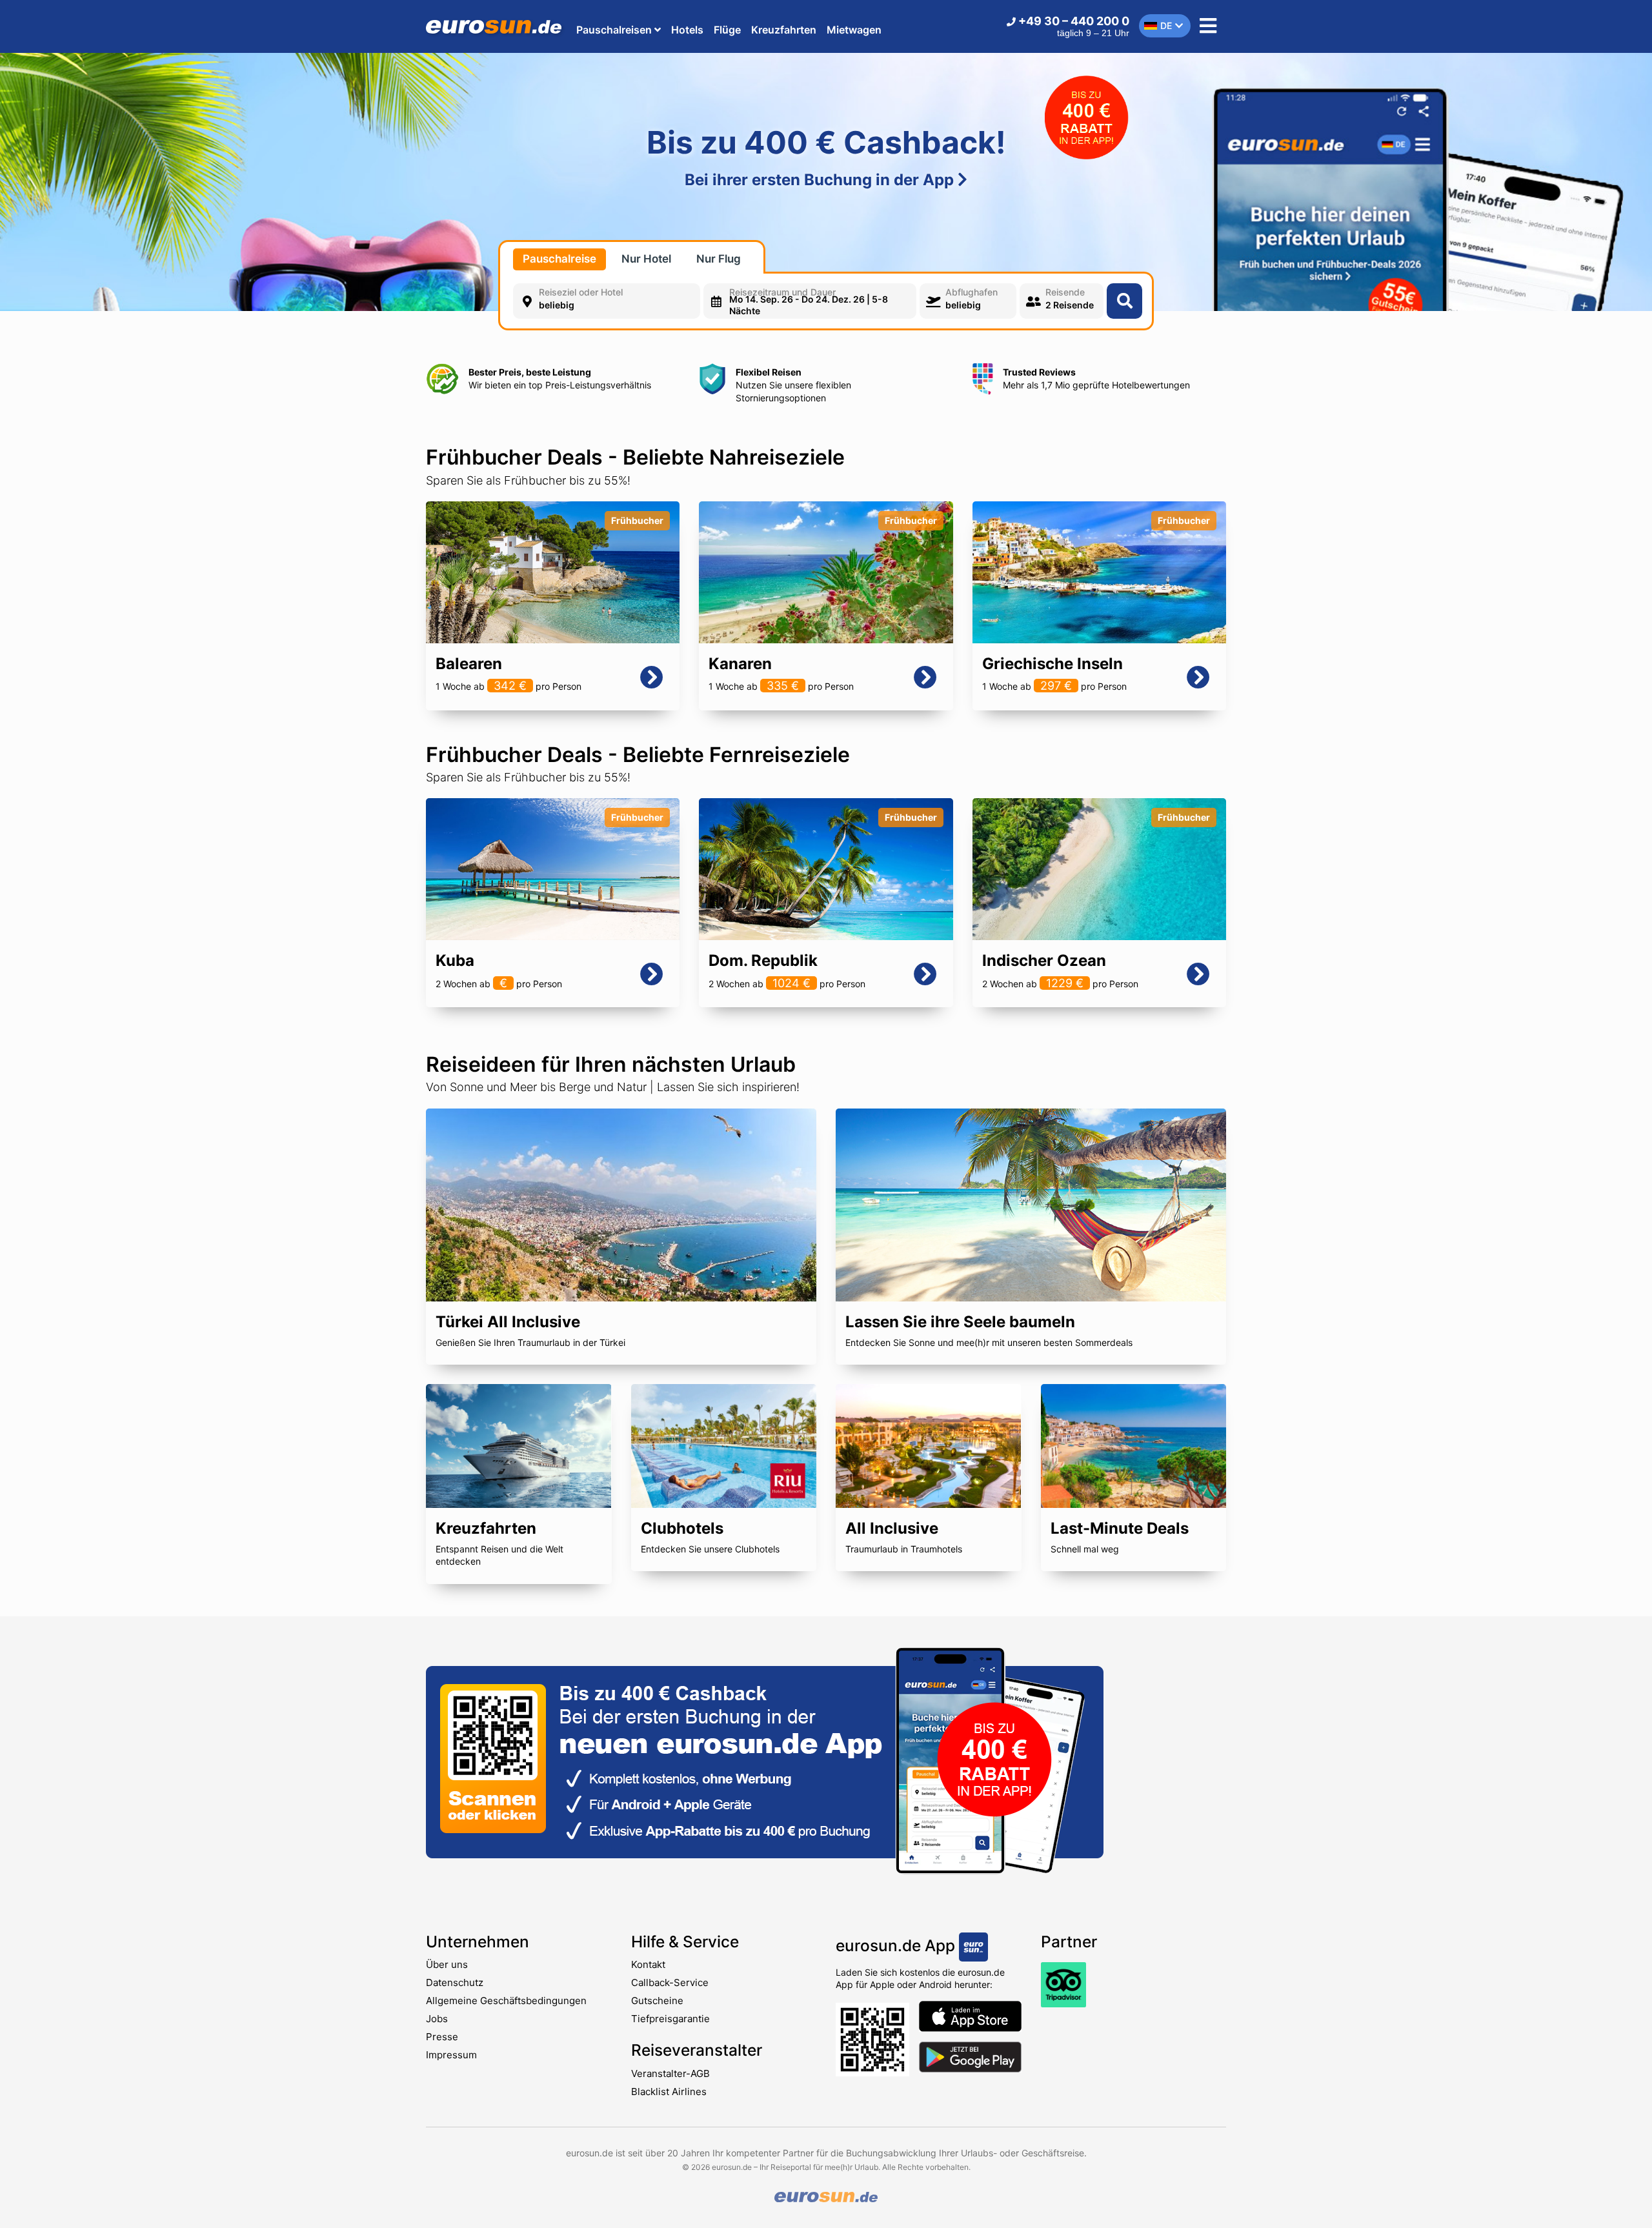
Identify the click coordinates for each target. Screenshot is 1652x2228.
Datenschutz (455, 1982)
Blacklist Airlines (669, 2092)
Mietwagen (854, 30)
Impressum (451, 2055)
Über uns (447, 1964)
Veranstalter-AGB (670, 2073)
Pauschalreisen (615, 30)
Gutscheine (657, 2001)
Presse (442, 2037)
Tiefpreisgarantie (670, 2019)
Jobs (437, 2019)
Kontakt (648, 1964)
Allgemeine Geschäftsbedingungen (506, 2001)
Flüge (727, 30)
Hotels (687, 30)
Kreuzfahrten (784, 30)
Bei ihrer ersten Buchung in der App (821, 180)
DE (1166, 25)
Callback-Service (670, 1982)
